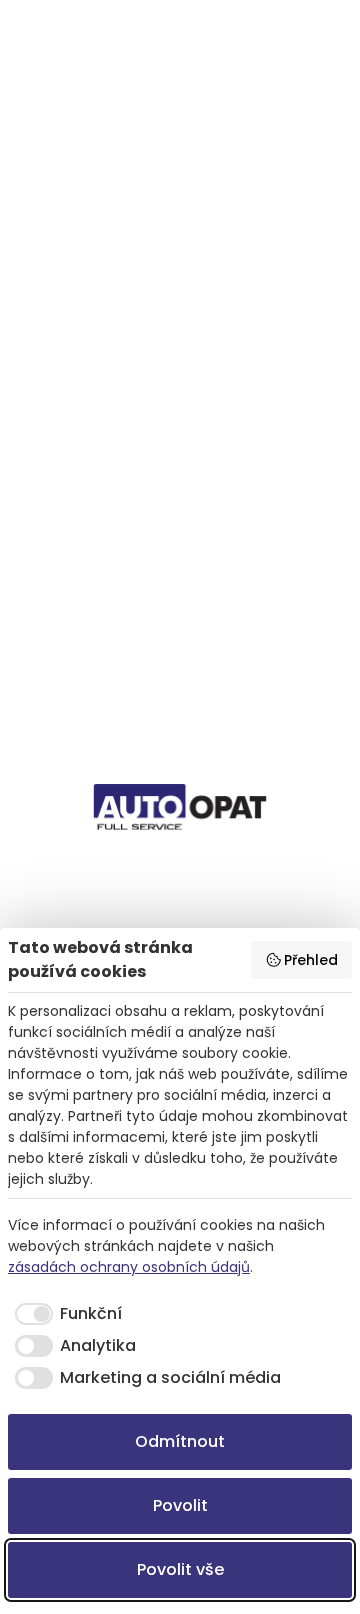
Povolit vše (180, 1569)
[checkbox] (65, 1314)
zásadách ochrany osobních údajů (129, 1267)
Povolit (180, 1505)
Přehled (311, 960)
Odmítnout (180, 1441)
